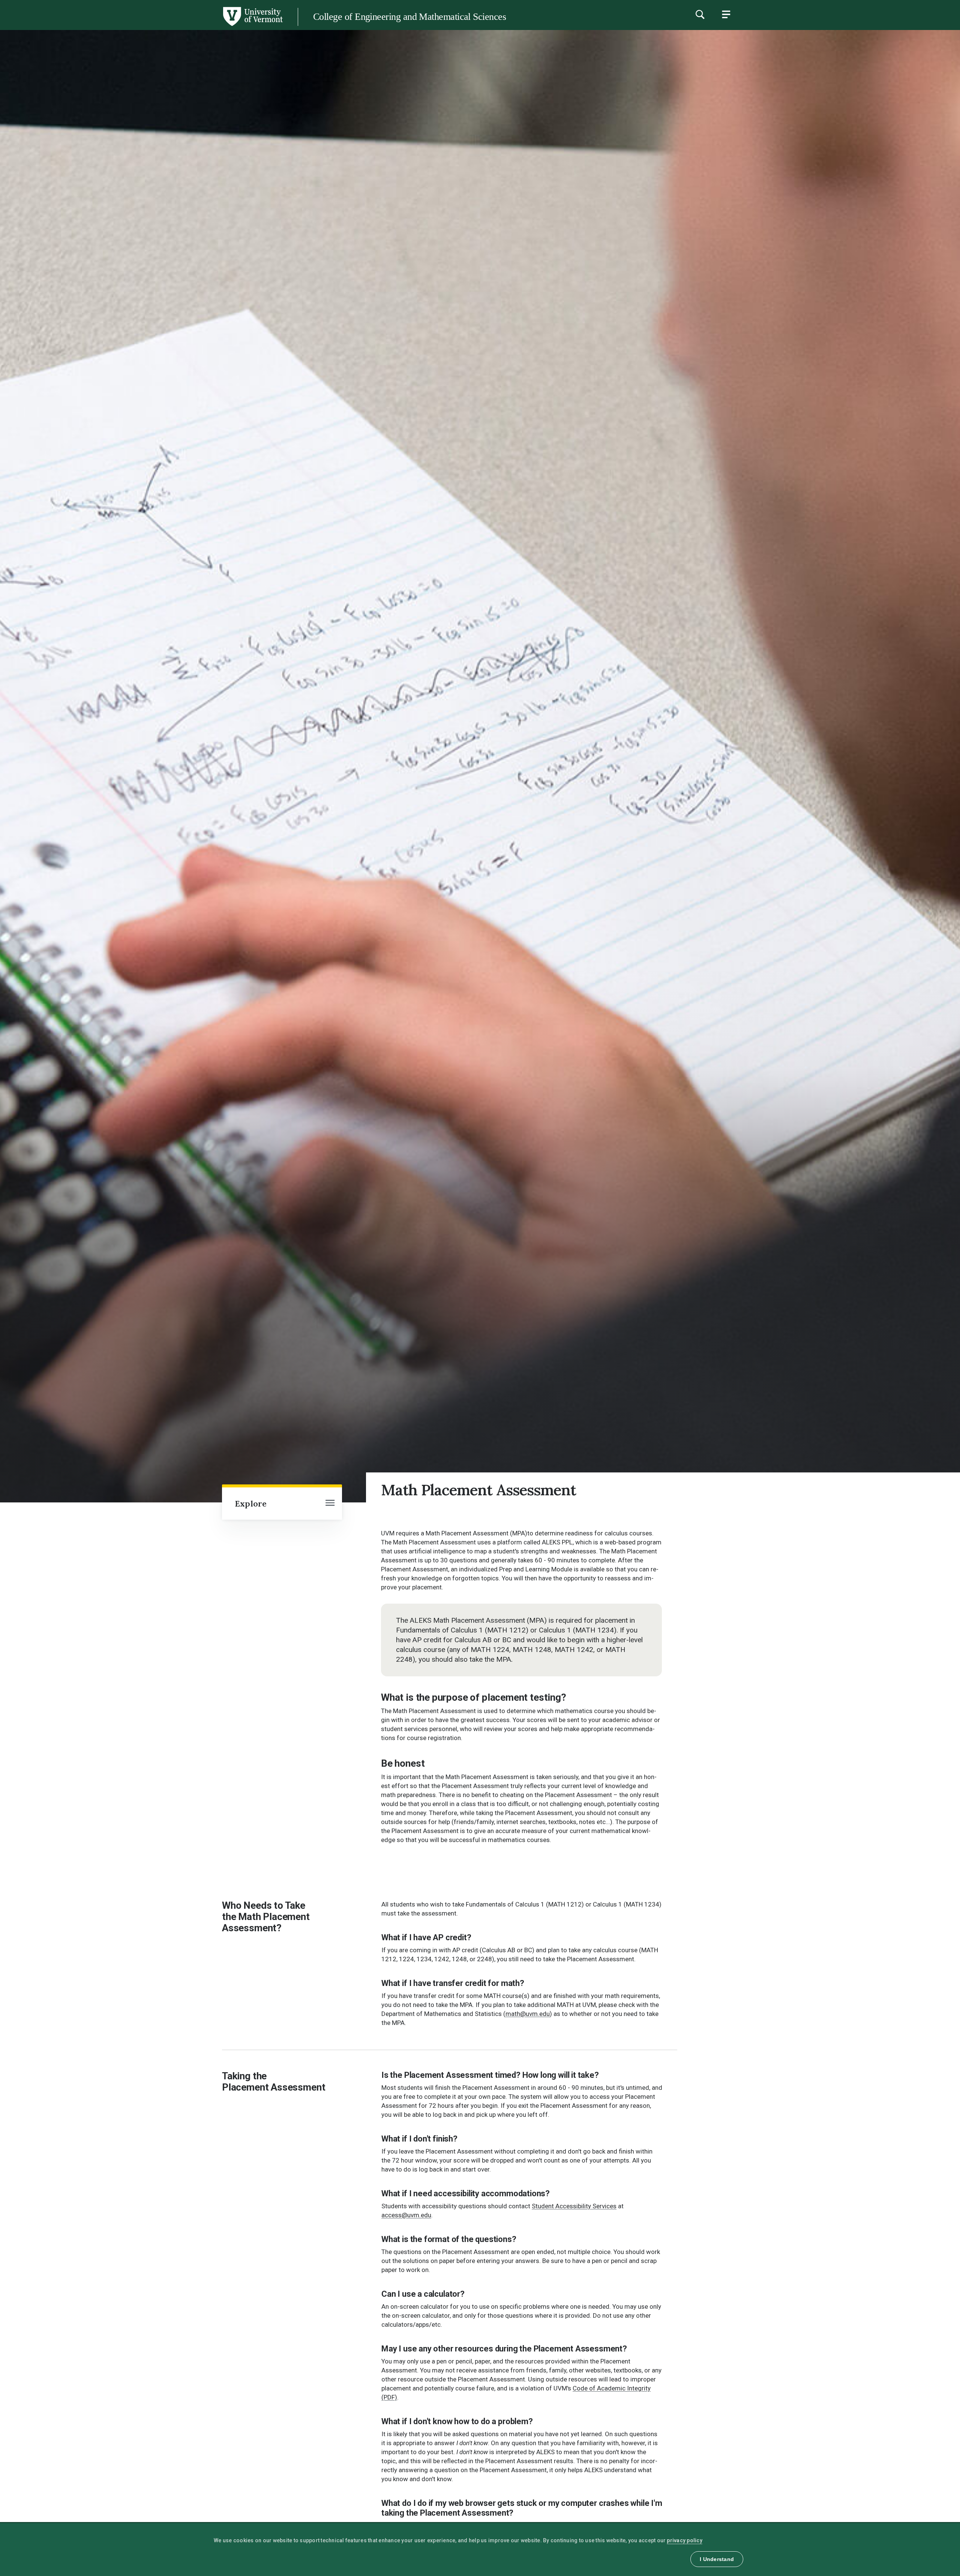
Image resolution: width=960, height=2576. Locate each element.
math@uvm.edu (528, 2014)
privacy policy (685, 2540)
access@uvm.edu (406, 2215)
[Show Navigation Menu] (726, 14)
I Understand (717, 2559)
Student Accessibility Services (574, 2206)
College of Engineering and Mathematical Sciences (409, 17)
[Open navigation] (330, 1504)
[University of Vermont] (141, 26)
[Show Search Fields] (700, 14)
